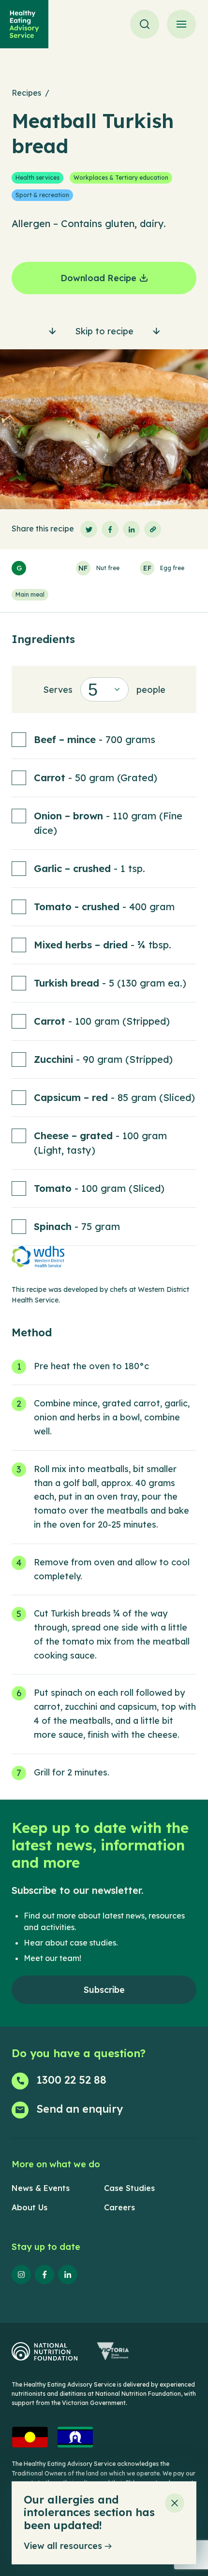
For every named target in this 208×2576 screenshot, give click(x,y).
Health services (37, 178)
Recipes (26, 93)
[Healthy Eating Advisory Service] (24, 24)
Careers (119, 2207)
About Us (30, 2207)
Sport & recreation (42, 195)
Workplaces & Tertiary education (121, 178)
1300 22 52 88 (71, 2080)
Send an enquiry (80, 2109)
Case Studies (129, 2188)
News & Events (41, 2188)
